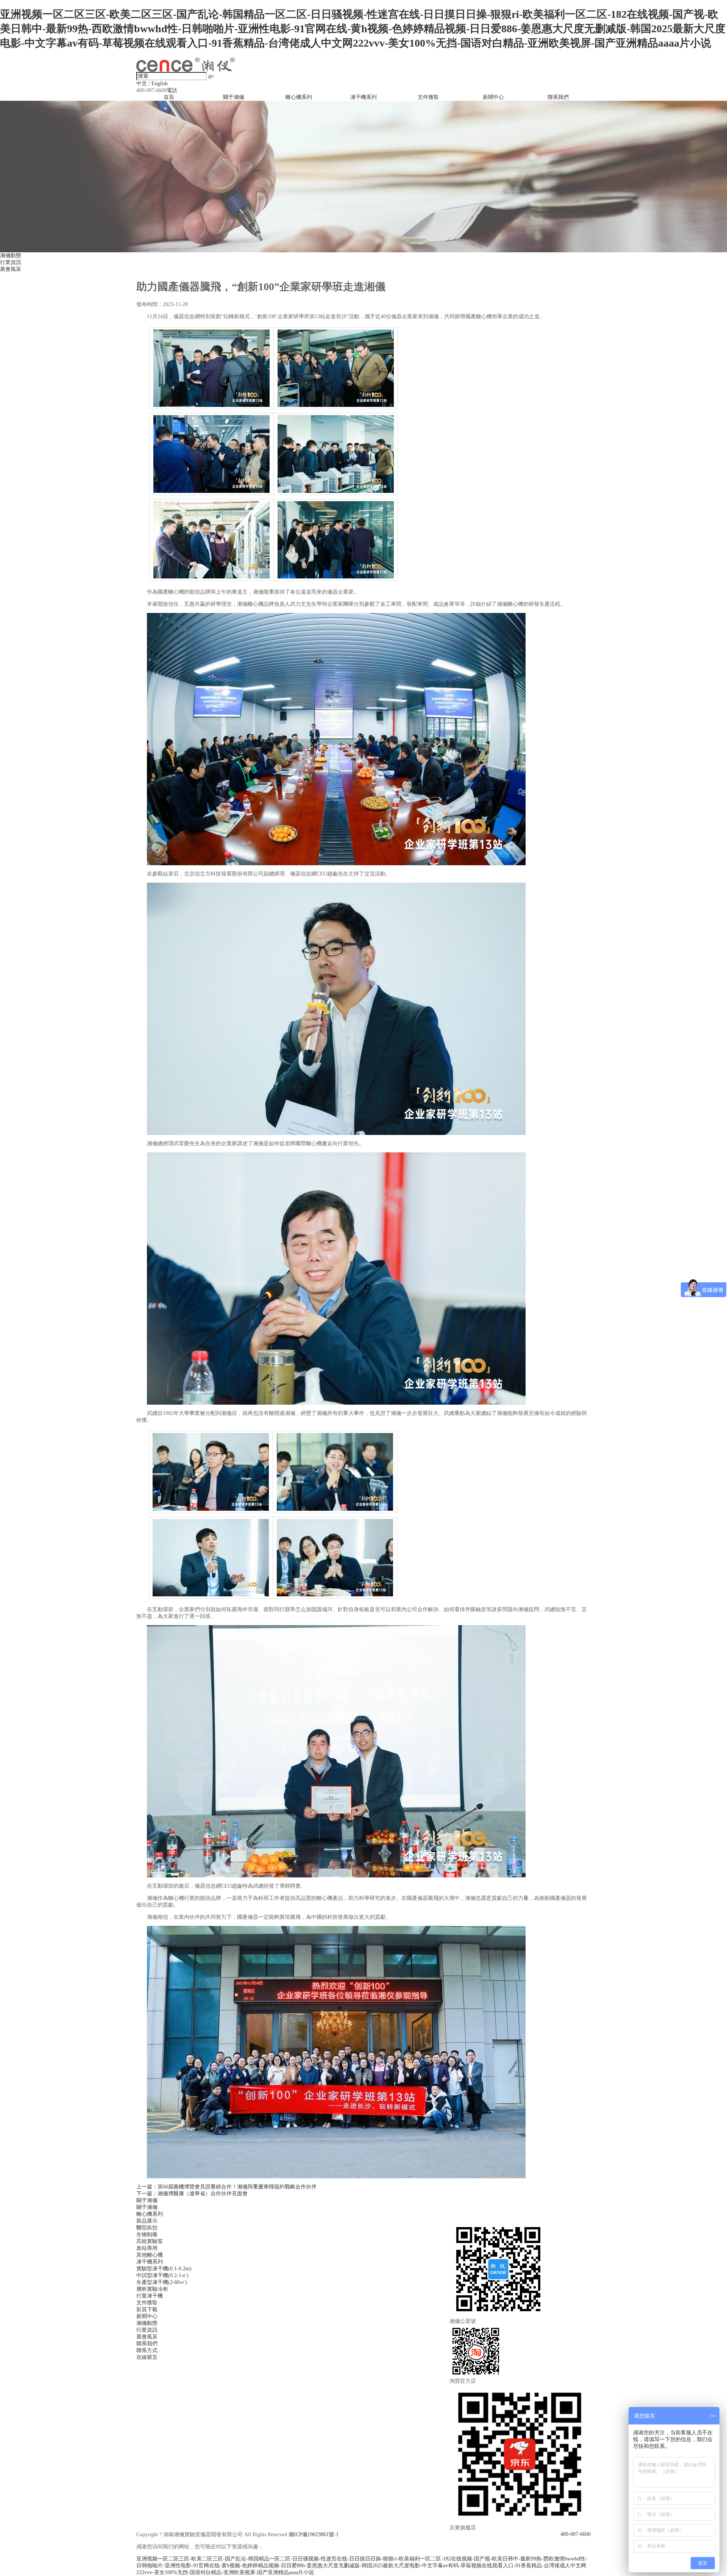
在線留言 (147, 2357)
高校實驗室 (150, 2241)
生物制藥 (147, 2234)
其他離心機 (150, 2255)
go (211, 76)
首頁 (169, 97)
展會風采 (11, 269)
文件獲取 (428, 97)
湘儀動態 (11, 256)
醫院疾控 (147, 2228)
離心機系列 (299, 97)
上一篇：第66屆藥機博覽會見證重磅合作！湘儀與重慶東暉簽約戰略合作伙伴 (226, 2187)
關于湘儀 (234, 97)
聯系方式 (147, 2350)
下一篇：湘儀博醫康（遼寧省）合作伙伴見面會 (192, 2194)
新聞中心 (493, 97)
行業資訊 (11, 262)
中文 (142, 84)
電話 (172, 90)
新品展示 (147, 2221)
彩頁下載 (147, 2309)
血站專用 (147, 2248)
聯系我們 (558, 97)
